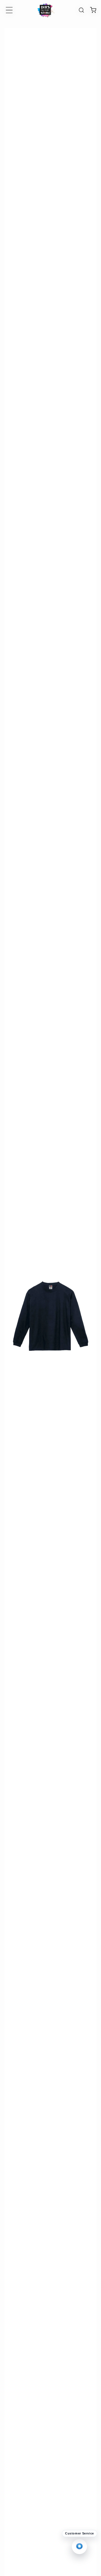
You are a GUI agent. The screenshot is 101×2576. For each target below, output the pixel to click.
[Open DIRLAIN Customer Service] (79, 2547)
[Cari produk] (81, 10)
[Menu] (9, 10)
